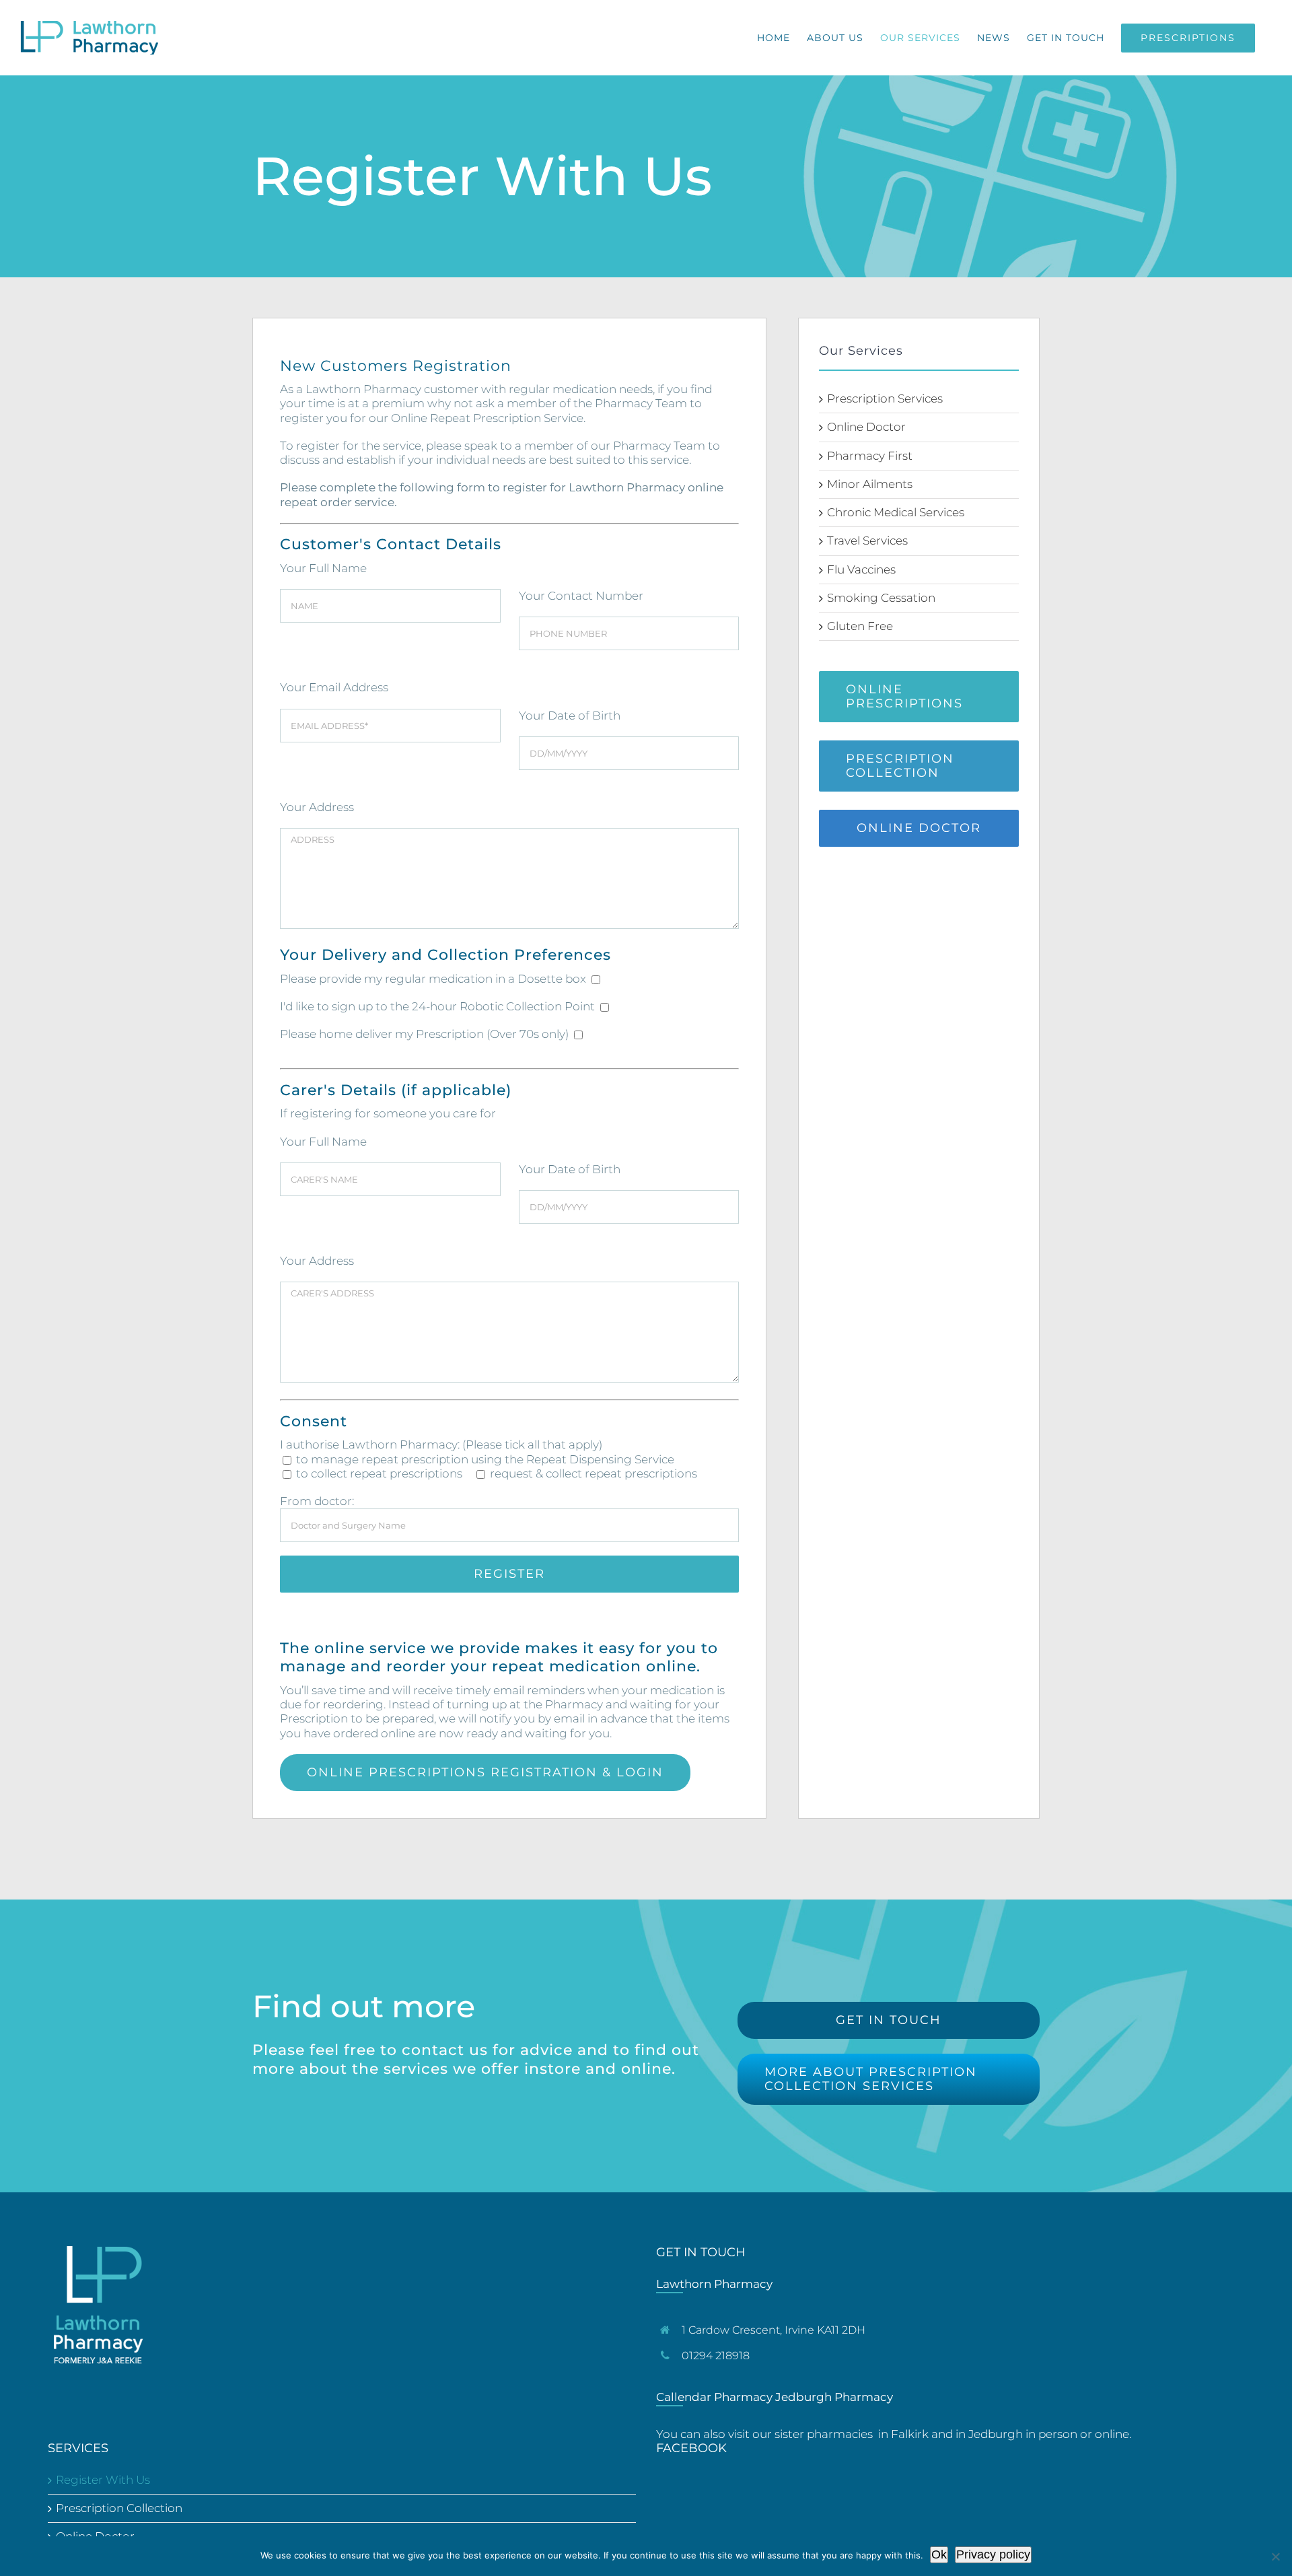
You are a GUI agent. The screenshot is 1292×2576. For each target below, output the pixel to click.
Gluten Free (860, 626)
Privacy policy (993, 2554)
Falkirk (910, 2434)
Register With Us (103, 2480)
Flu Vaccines (861, 569)
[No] (1275, 2556)
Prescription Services (885, 398)
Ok (939, 2554)
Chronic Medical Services (896, 512)
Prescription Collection (119, 2508)
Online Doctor (866, 427)
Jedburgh (996, 2434)
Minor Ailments (870, 484)
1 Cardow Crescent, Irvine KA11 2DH (774, 2330)
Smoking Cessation (881, 598)
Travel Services (867, 541)
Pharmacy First (870, 456)
